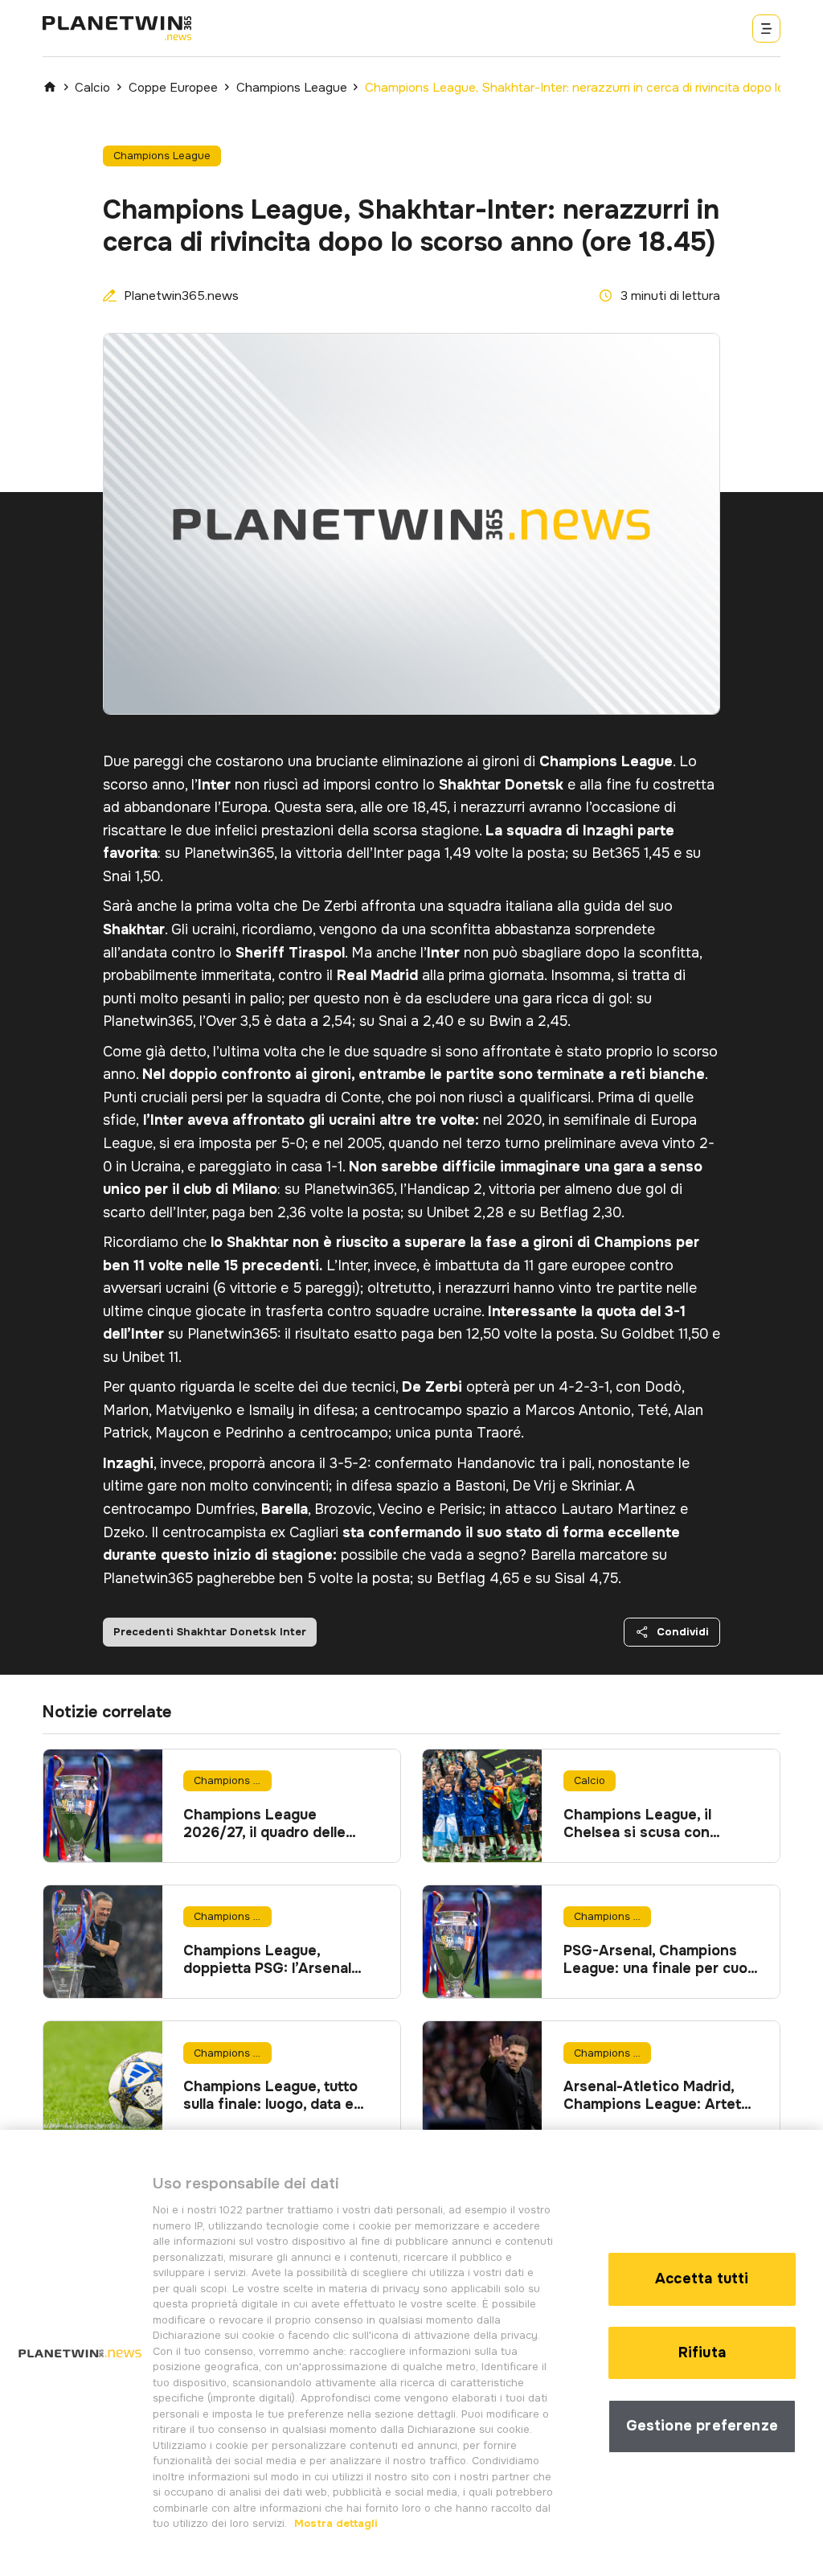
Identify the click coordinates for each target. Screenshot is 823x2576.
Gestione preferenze (702, 2426)
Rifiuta (702, 2352)
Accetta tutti (702, 2279)
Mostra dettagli (334, 2523)
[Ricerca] (766, 29)
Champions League (292, 88)
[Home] (50, 87)
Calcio (92, 88)
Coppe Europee (173, 88)
